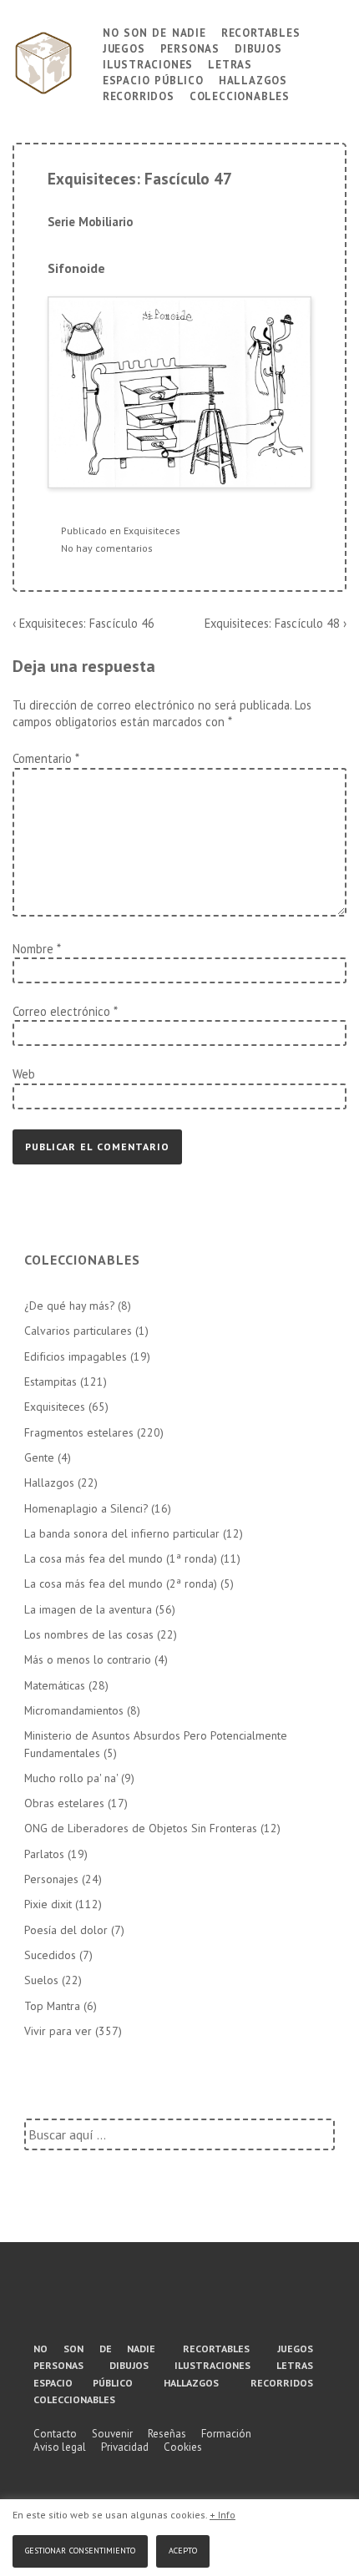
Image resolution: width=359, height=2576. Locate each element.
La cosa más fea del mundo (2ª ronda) (121, 1583)
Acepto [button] (183, 2549)
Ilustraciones (148, 63)
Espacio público (153, 79)
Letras (230, 63)
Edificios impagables (76, 1356)
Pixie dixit (48, 1904)
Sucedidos (50, 1955)
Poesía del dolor (66, 1930)
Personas (190, 47)
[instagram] (235, 2302)
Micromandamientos (74, 1710)
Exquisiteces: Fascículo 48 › (276, 623)
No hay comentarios (107, 548)
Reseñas (167, 2434)
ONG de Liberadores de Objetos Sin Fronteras (141, 1828)
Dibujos (258, 47)
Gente (39, 1457)
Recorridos (139, 95)
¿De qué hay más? (69, 1306)
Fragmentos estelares (79, 1432)
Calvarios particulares (78, 1331)
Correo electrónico (61, 1011)
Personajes (51, 1879)
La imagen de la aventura (88, 1609)
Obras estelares (64, 1803)
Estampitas (51, 1381)
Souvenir (112, 2434)
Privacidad (125, 2447)
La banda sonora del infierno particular (122, 1533)
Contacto (55, 2434)
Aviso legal (60, 2447)
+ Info (222, 2515)
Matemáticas (55, 1685)
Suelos (41, 1980)
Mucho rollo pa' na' (71, 1778)
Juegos (124, 47)
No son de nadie (154, 31)
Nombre (33, 949)
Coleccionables (240, 95)
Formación (226, 2434)
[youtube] (173, 2302)
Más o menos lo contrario (88, 1659)
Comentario (46, 758)
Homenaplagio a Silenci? (86, 1508)
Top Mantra (52, 2006)
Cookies (183, 2447)
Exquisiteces (152, 530)
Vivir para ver (58, 2031)
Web (24, 1074)
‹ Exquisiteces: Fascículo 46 (83, 623)
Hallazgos (253, 79)
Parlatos (44, 1854)
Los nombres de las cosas (89, 1634)
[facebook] (112, 2302)
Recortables (261, 31)
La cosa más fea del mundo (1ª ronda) (121, 1558)
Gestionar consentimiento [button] (80, 2549)
